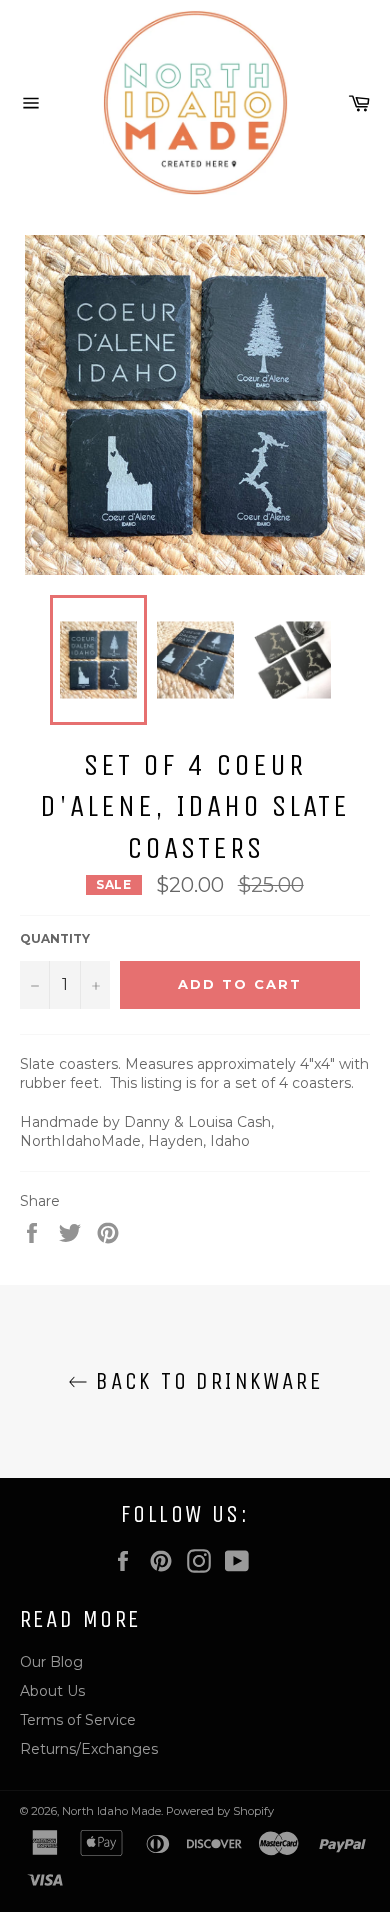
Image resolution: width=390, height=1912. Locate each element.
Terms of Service (78, 1720)
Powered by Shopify (220, 1811)
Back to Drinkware (205, 1381)
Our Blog (51, 1662)
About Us (52, 1691)
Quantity (55, 938)
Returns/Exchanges (89, 1749)
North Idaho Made (111, 1811)
